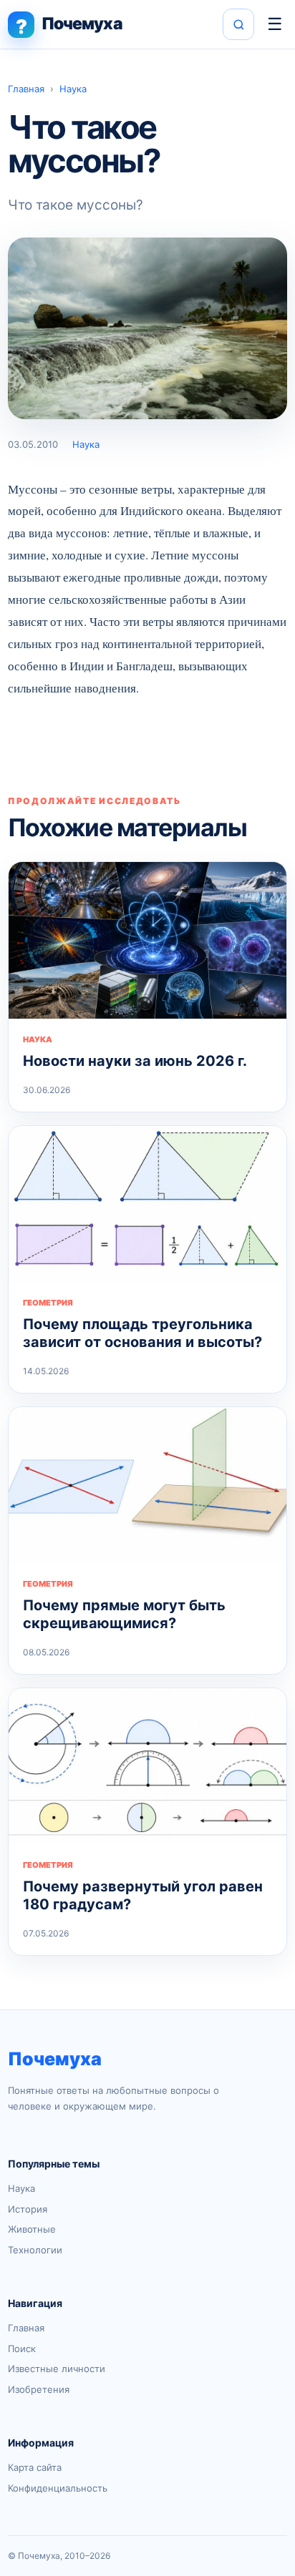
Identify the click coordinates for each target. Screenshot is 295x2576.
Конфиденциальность (58, 2488)
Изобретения (39, 2389)
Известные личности (57, 2369)
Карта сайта (35, 2467)
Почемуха (55, 2059)
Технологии (35, 2250)
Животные (32, 2229)
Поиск (22, 2349)
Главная (26, 89)
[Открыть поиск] (238, 24)
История (28, 2209)
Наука (73, 89)
